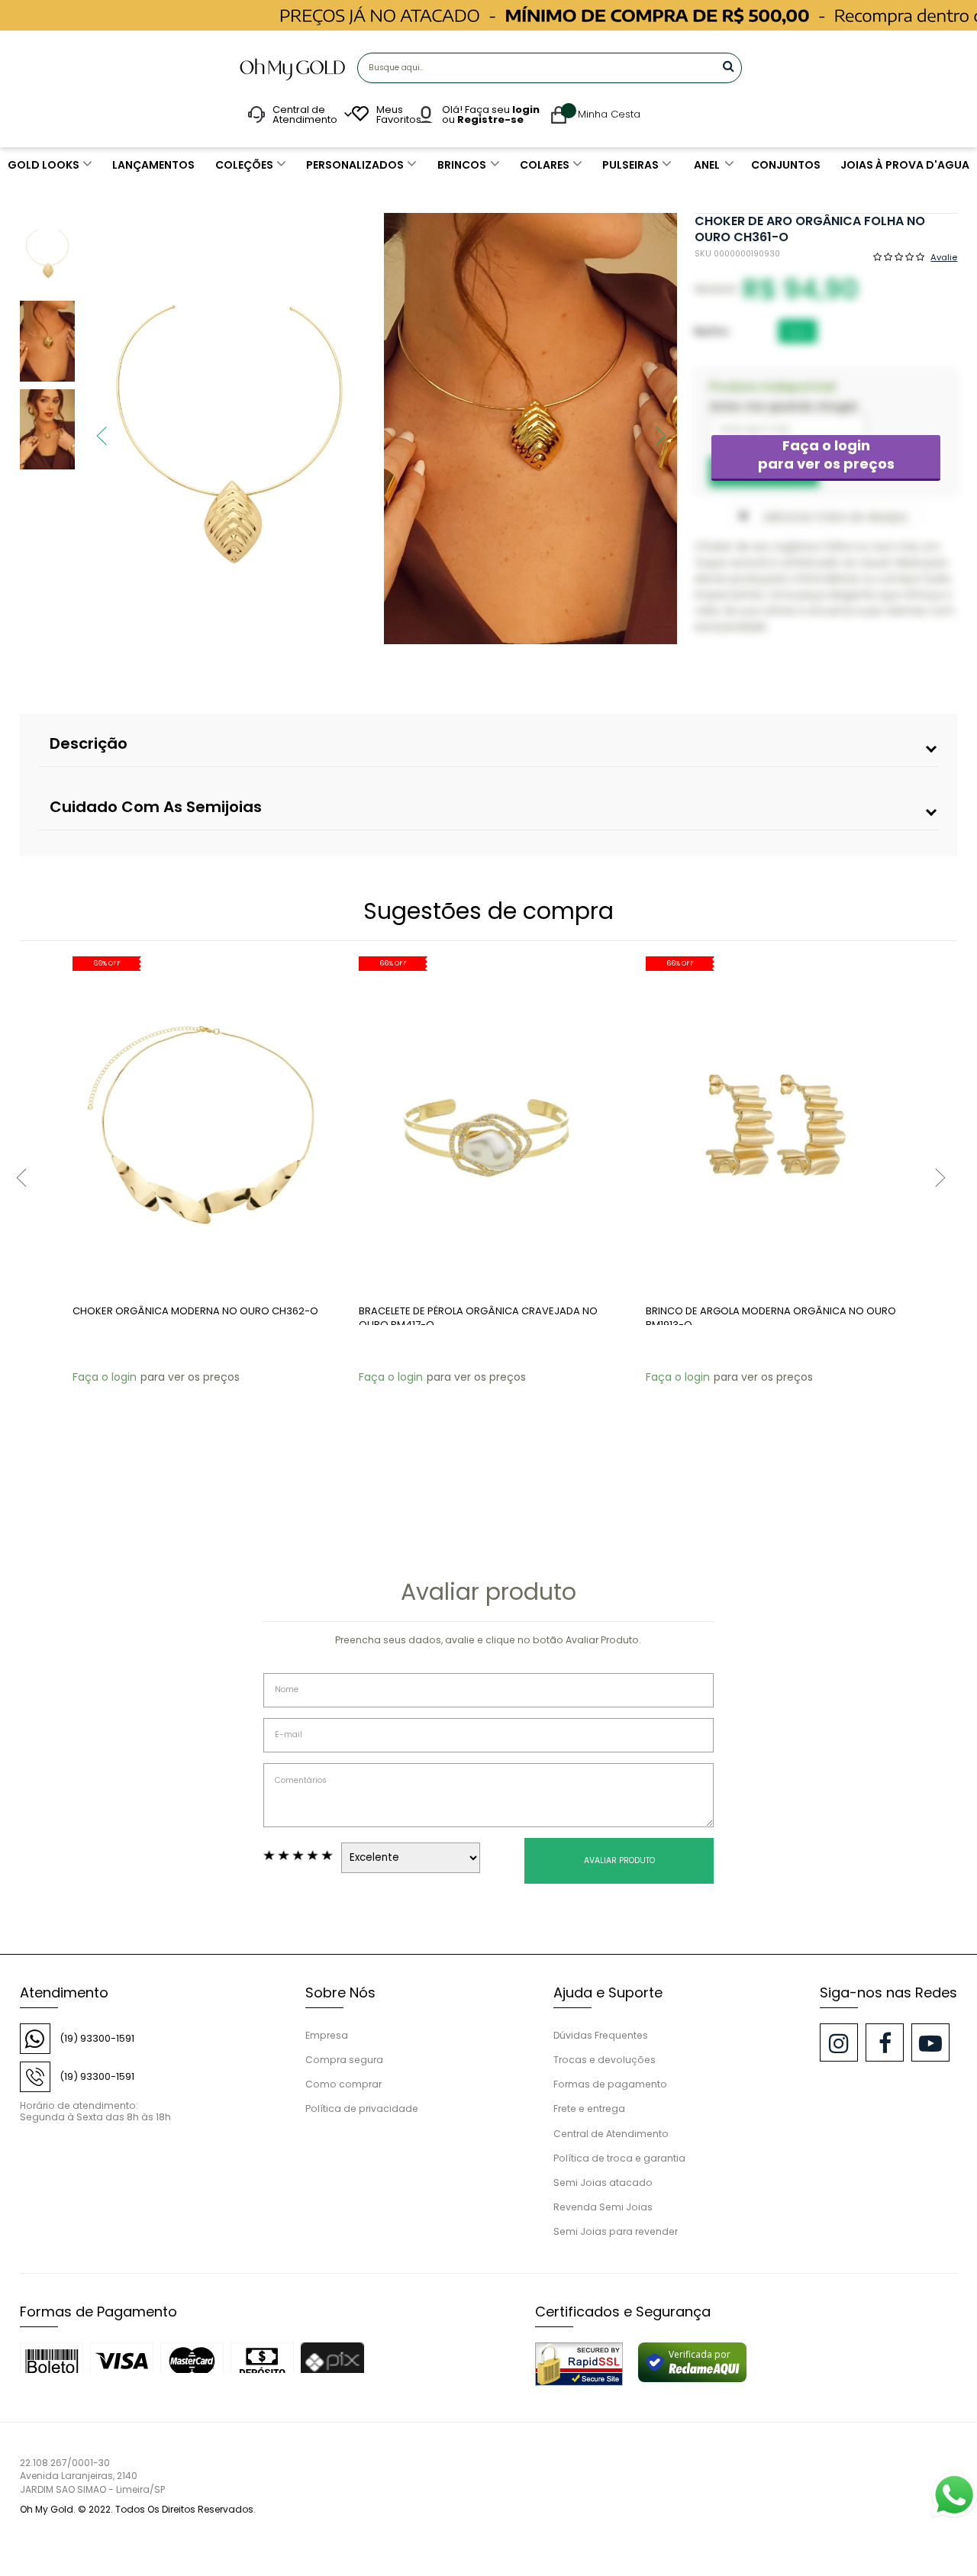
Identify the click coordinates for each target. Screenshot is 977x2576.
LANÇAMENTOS (153, 165)
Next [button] (653, 428)
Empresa (327, 2035)
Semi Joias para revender (616, 2231)
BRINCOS (462, 165)
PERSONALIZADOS (355, 165)
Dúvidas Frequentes (601, 2035)
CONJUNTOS (786, 165)
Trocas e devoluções (605, 2060)
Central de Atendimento (611, 2134)
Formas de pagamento (610, 2084)
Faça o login (826, 455)
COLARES (545, 165)
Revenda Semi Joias (603, 2207)
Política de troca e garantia (619, 2158)
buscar (729, 66)
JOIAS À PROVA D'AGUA (905, 165)
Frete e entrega (589, 2109)
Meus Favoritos (397, 114)
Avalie (944, 256)
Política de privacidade (362, 2109)
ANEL (707, 165)
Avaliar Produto (619, 1860)
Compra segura (344, 2060)
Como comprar (343, 2084)
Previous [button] (94, 428)
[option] (229, 429)
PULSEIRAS (630, 165)
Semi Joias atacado (603, 2183)
